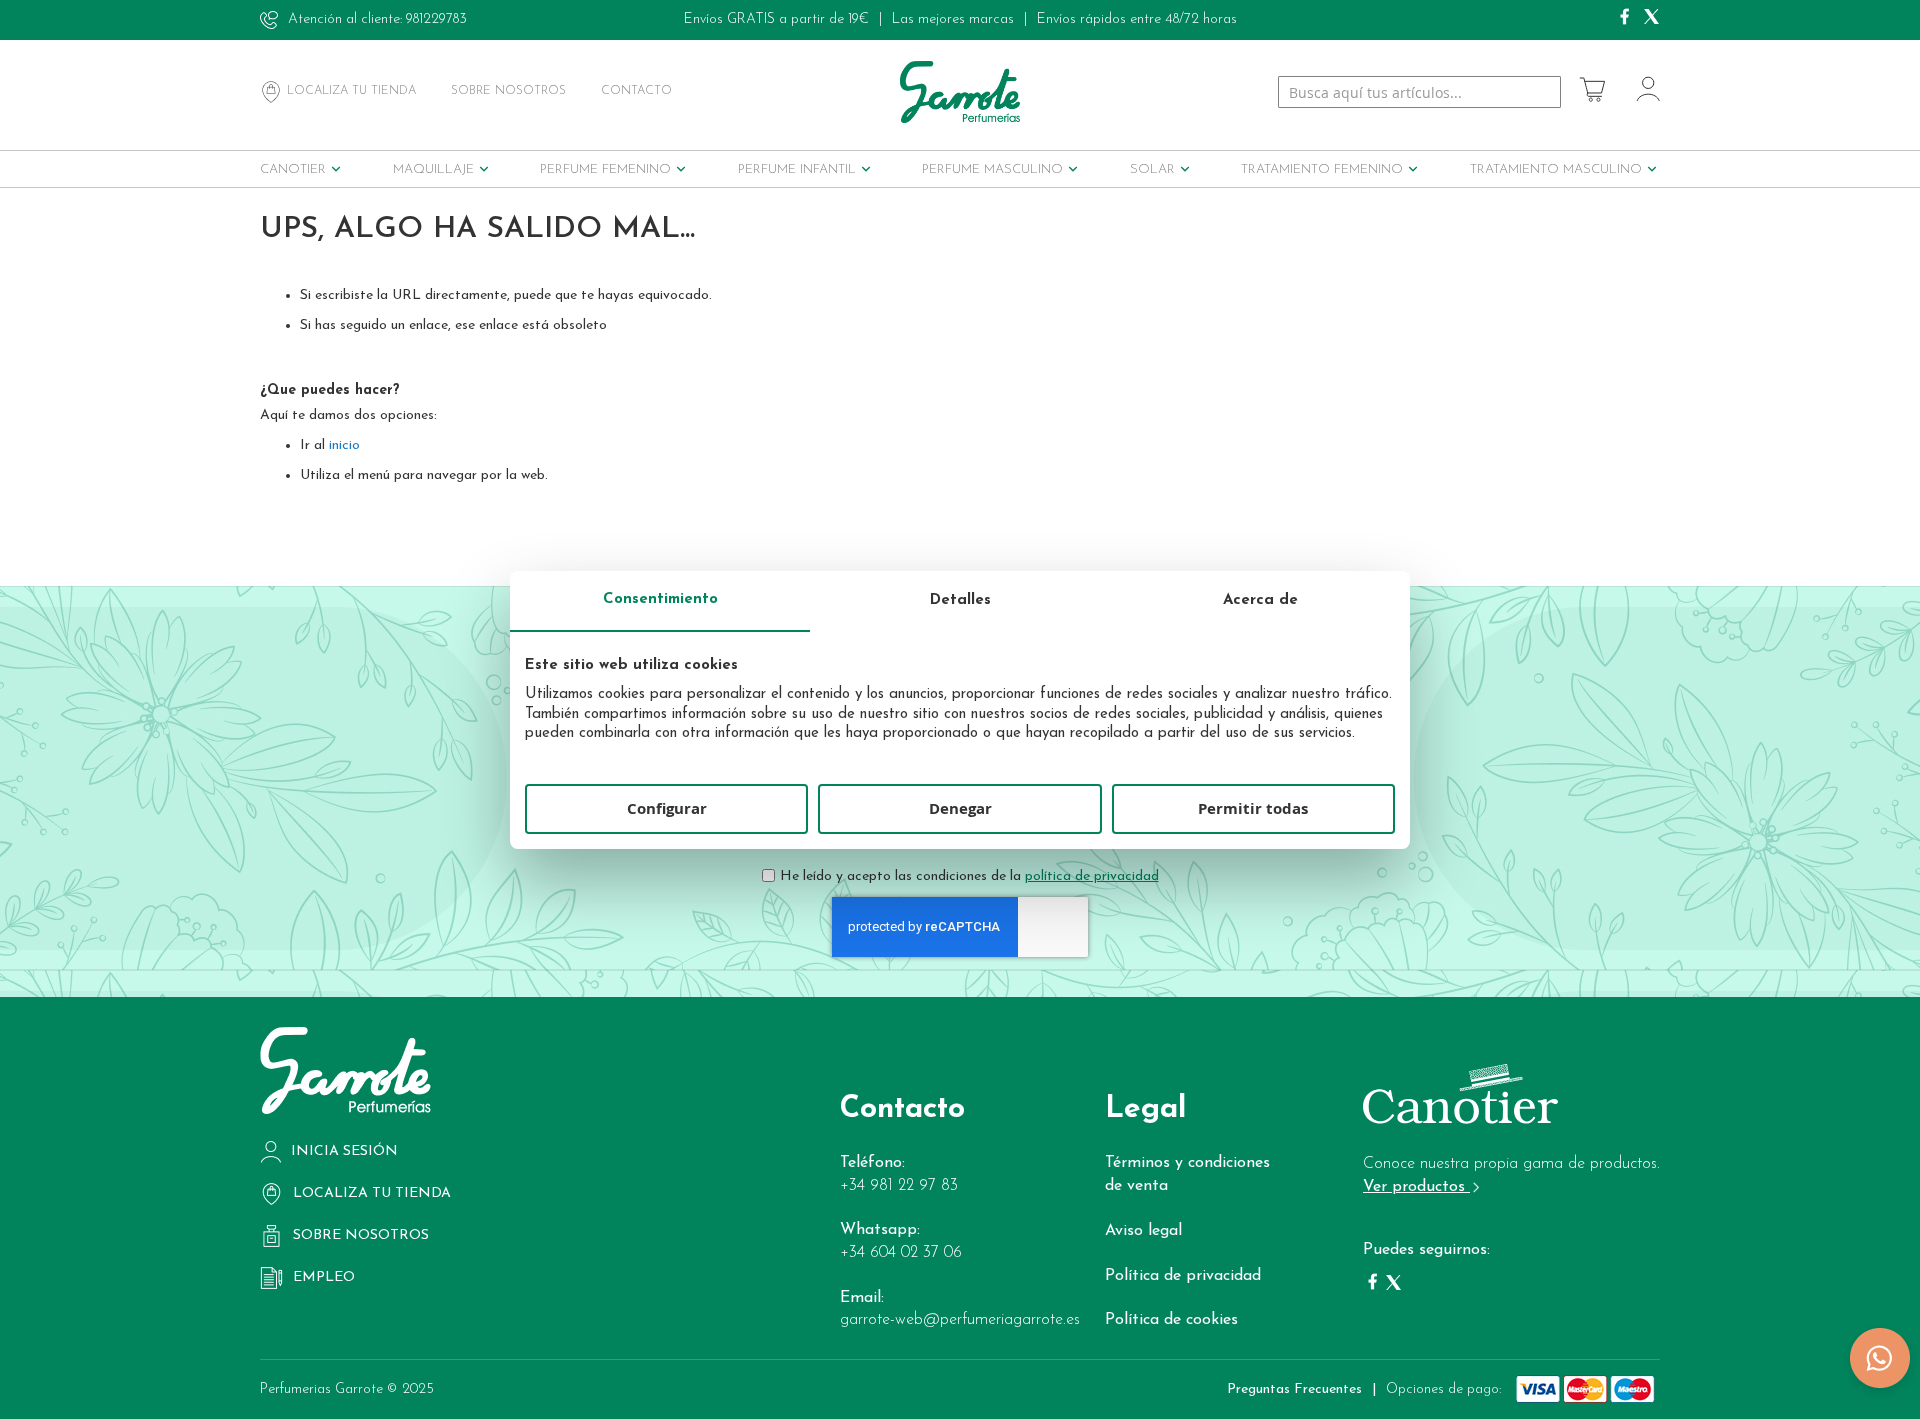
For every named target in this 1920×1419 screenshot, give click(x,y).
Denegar (960, 808)
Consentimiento (660, 599)
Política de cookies (1171, 1320)
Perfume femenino (605, 169)
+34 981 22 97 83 (899, 1186)
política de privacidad (1092, 876)
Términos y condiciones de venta (1187, 1174)
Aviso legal (1143, 1231)
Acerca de (1260, 600)
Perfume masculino (992, 169)
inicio (344, 445)
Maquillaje (433, 169)
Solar (1152, 169)
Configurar (667, 808)
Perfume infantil (797, 169)
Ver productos (1416, 1187)
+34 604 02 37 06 (901, 1253)
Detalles (960, 600)
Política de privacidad (1183, 1276)
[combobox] (1419, 92)
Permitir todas (1253, 808)
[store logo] (960, 91)
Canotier (293, 169)
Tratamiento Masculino (1556, 169)
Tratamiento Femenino (1322, 169)
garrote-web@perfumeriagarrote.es (960, 1320)
